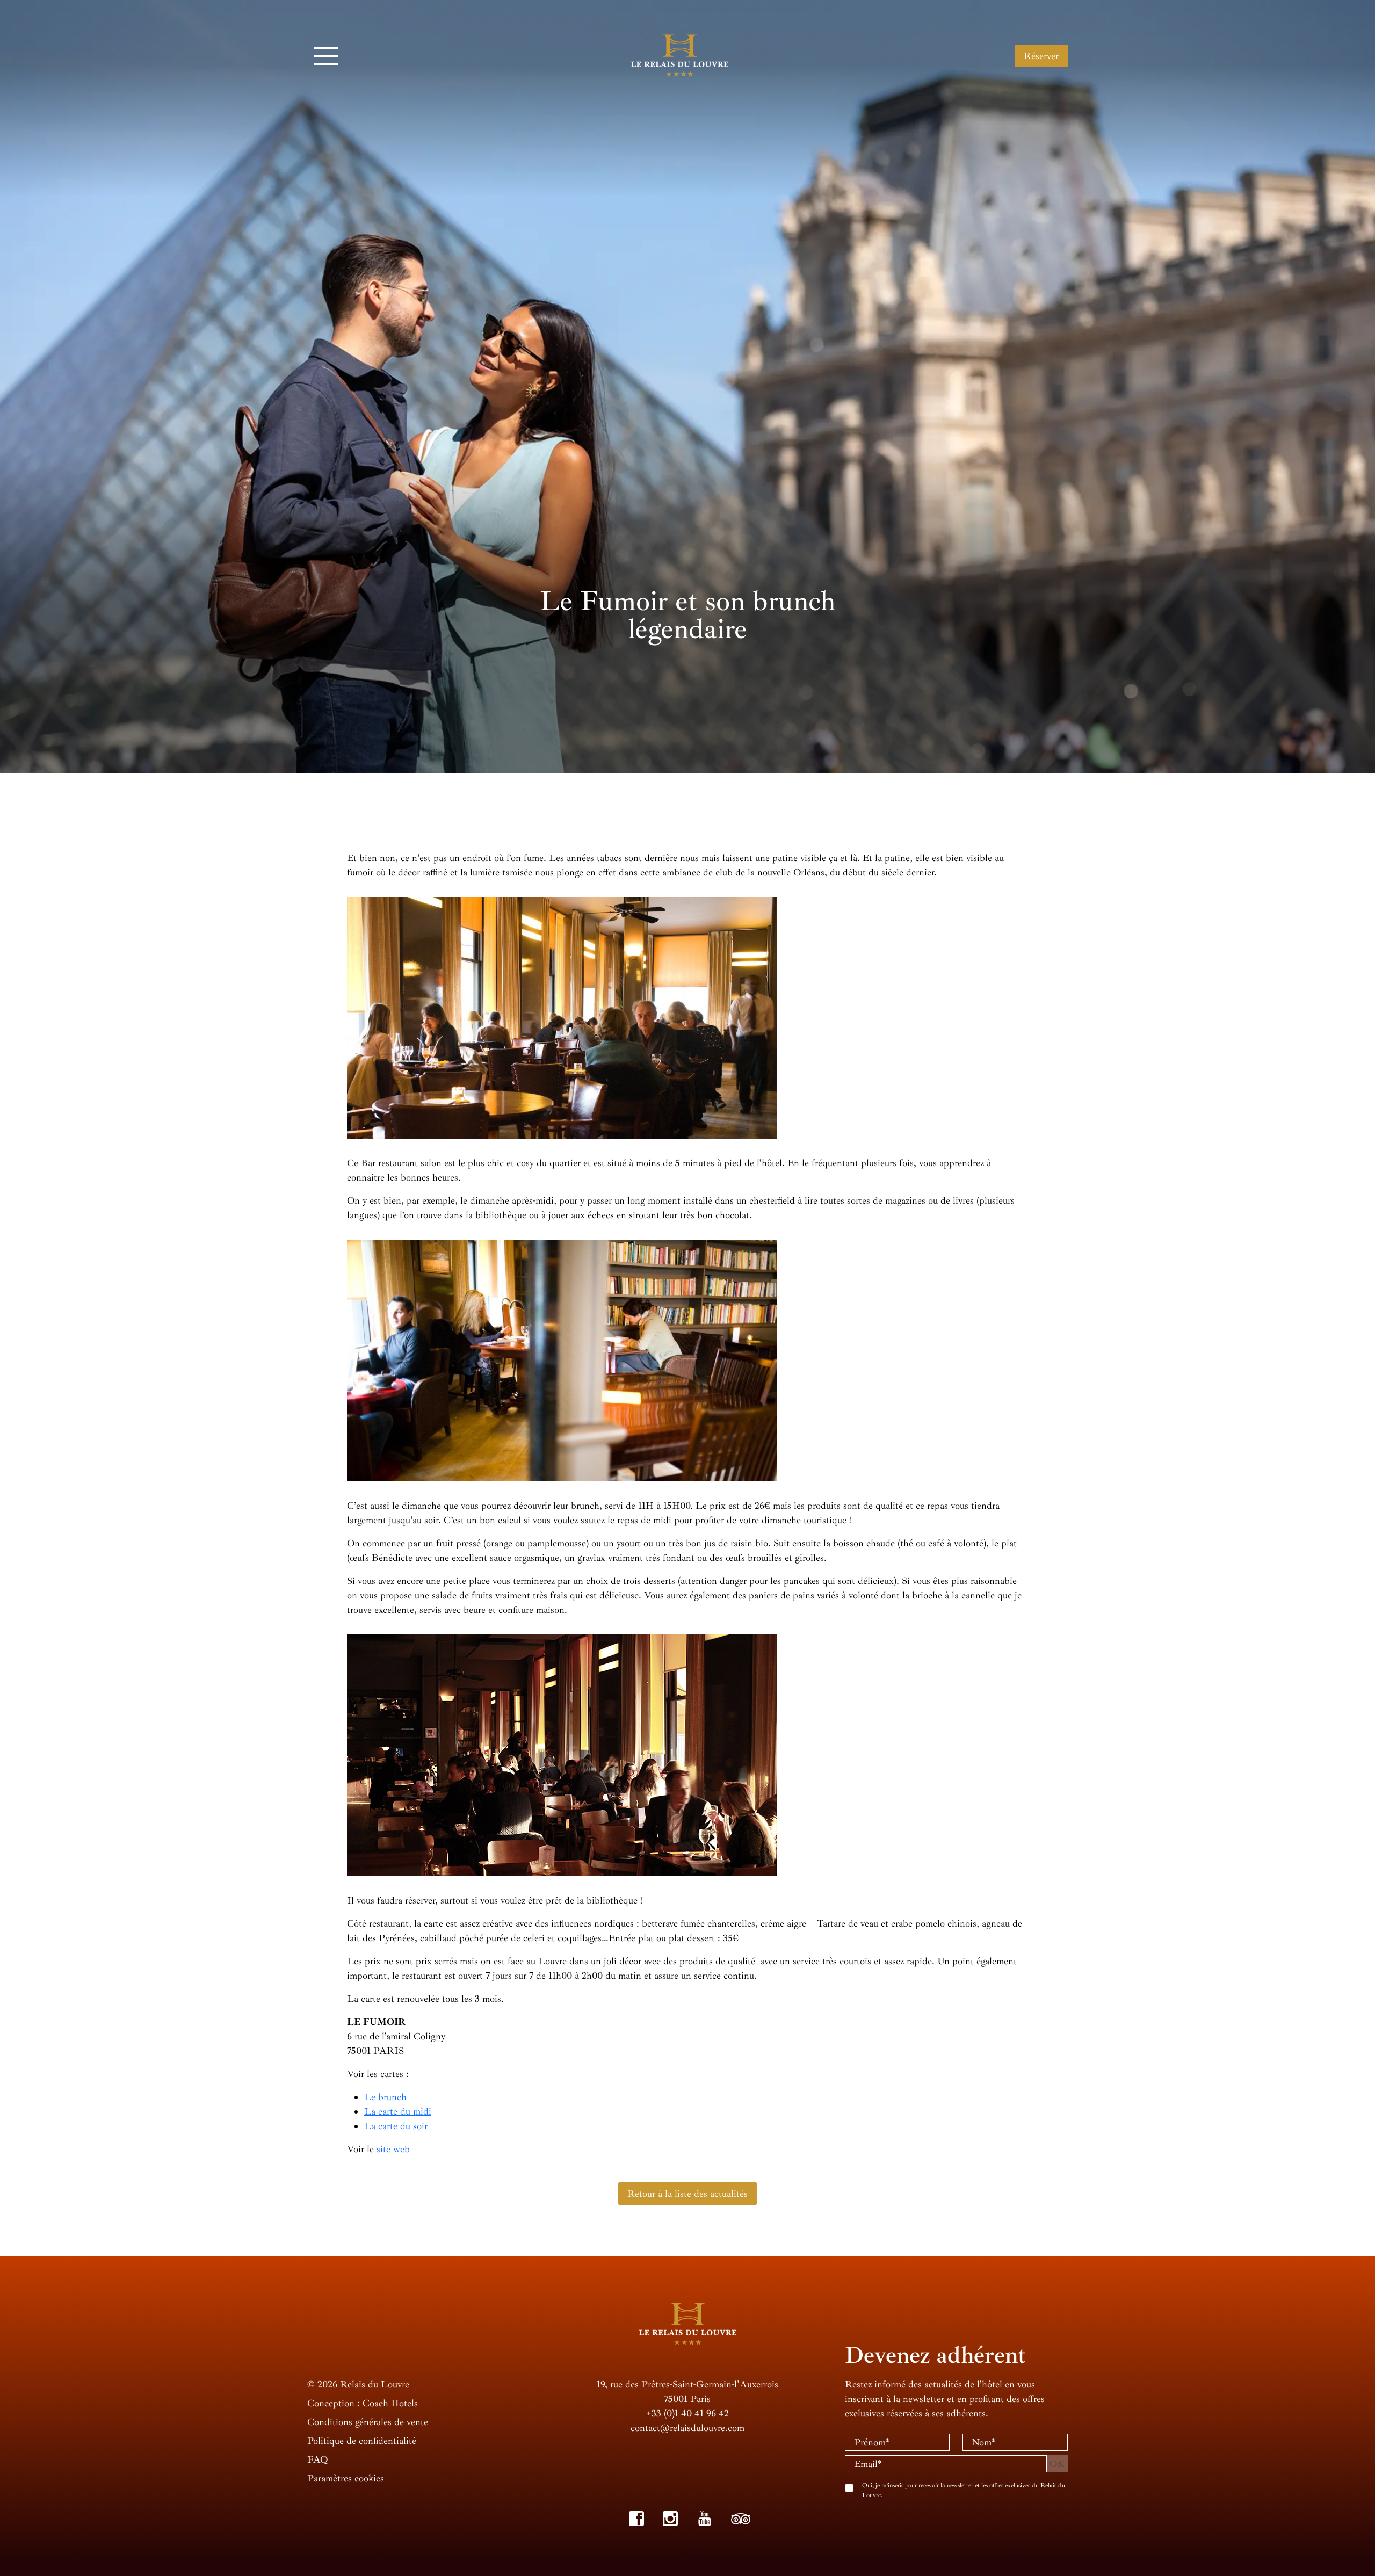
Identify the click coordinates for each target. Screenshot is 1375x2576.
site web (393, 2149)
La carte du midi (398, 2111)
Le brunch (385, 2097)
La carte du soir (396, 2126)
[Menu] (326, 56)
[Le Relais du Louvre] (680, 54)
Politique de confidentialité (362, 2441)
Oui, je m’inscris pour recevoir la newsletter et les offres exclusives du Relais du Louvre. (964, 2490)
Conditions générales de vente (368, 2422)
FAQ (317, 2459)
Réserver (1041, 56)
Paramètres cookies (346, 2478)
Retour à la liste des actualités (687, 2194)
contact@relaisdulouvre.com (687, 2428)
